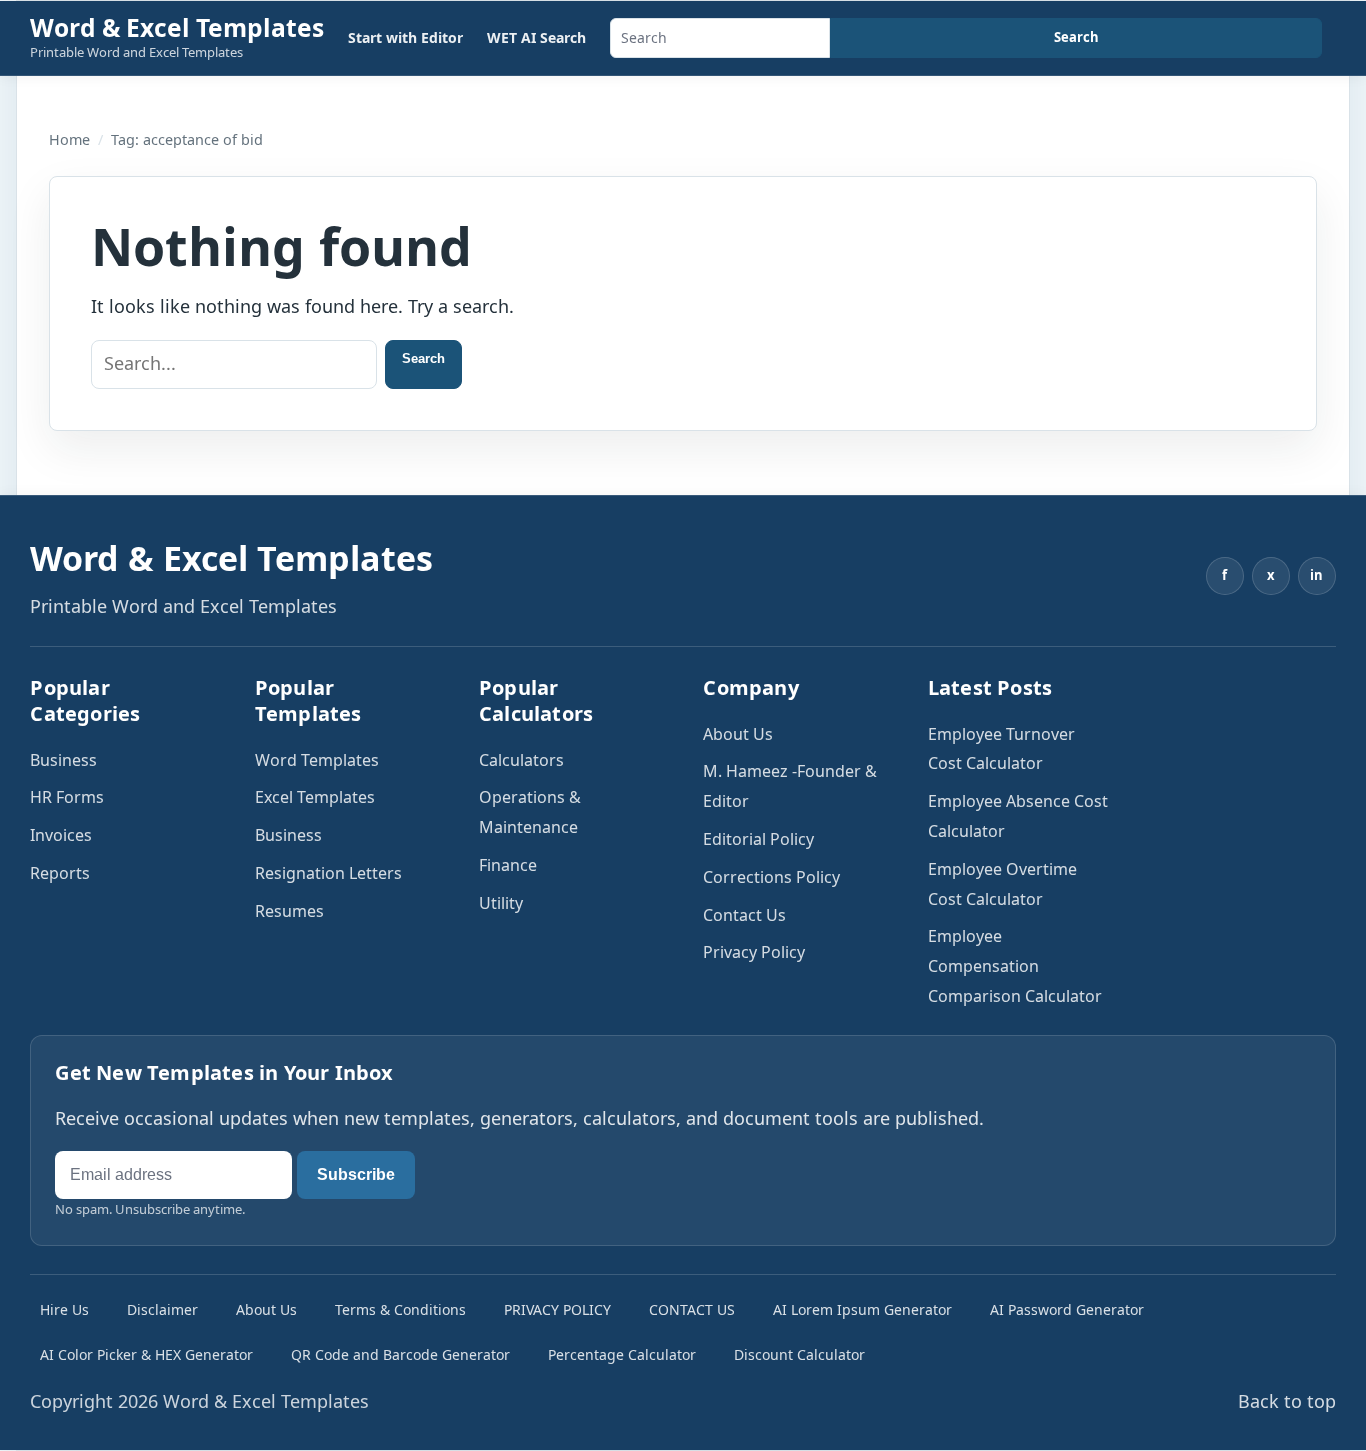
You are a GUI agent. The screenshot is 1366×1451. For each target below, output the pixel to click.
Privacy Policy (754, 952)
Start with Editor (405, 37)
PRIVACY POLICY (557, 1309)
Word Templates (317, 760)
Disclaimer (162, 1309)
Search (1076, 37)
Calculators (521, 760)
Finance (508, 865)
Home (69, 139)
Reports (60, 873)
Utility (501, 903)
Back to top (1287, 1401)
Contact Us (744, 915)
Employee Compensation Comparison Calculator (1015, 966)
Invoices (61, 835)
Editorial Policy (758, 839)
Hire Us (64, 1309)
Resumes (289, 911)
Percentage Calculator (622, 1354)
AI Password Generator (1067, 1309)
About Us (738, 734)
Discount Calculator (799, 1354)
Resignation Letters (328, 873)
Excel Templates (315, 797)
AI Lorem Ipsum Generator (862, 1309)
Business (63, 760)
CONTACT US (692, 1309)
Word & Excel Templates (177, 27)
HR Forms (67, 797)
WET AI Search (536, 37)
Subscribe (356, 1174)
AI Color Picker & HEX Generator (146, 1354)
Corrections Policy (771, 877)
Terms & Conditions (400, 1309)
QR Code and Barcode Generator (400, 1354)
